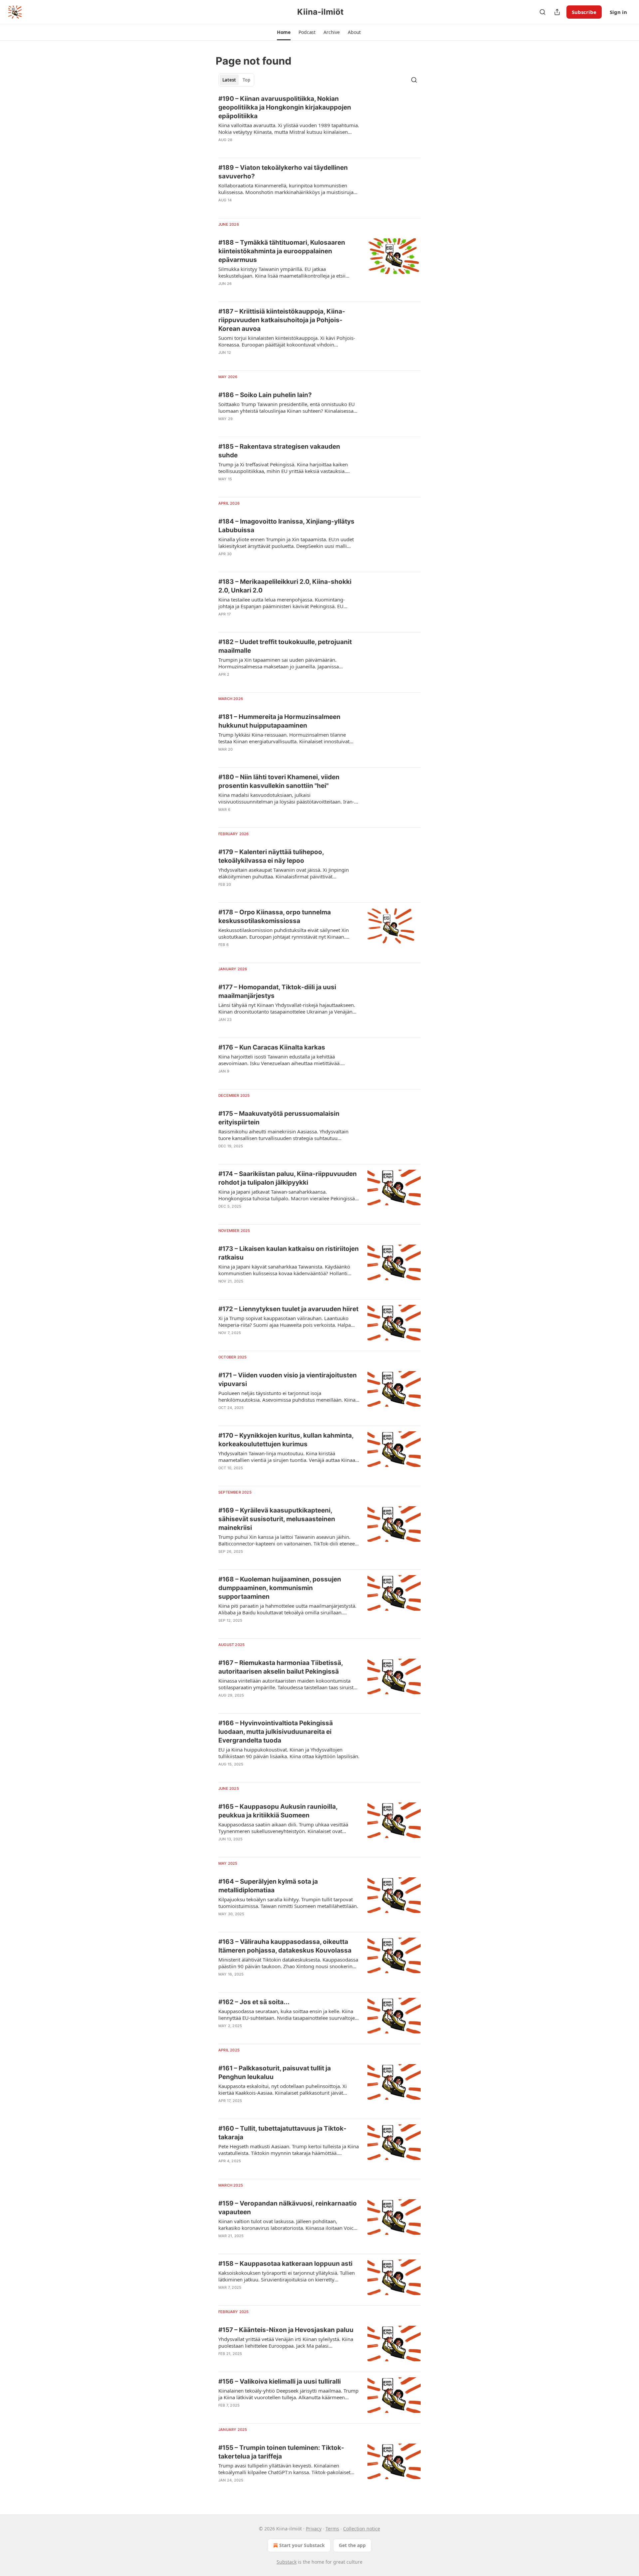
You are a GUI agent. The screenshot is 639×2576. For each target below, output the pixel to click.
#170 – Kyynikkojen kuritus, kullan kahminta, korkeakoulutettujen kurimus (286, 1440)
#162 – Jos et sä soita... (254, 2002)
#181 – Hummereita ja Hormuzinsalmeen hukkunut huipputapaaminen (279, 721)
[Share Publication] (557, 12)
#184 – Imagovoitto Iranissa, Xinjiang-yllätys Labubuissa (286, 526)
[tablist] (236, 80)
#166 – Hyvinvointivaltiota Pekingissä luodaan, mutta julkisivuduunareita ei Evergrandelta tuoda (276, 1732)
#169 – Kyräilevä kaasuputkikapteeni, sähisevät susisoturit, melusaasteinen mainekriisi (277, 1519)
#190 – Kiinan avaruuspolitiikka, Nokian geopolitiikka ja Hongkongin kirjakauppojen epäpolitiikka (285, 107)
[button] (284, 32)
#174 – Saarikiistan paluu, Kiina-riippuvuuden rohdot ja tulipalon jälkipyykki (288, 1178)
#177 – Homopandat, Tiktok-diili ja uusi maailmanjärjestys (277, 991)
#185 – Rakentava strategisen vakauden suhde (279, 451)
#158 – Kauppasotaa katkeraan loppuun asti (285, 2264)
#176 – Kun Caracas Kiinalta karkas (272, 1047)
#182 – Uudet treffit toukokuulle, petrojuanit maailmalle (285, 646)
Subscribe (584, 12)
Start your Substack (302, 2545)
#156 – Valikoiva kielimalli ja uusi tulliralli (280, 2381)
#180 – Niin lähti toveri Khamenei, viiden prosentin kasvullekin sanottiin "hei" (279, 781)
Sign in (618, 12)
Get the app (352, 2545)
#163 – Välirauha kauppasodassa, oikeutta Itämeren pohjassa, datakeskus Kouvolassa (285, 1946)
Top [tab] (246, 80)
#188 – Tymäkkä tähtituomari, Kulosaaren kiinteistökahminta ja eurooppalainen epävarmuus (282, 251)
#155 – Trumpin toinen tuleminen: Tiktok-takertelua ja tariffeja (281, 2452)
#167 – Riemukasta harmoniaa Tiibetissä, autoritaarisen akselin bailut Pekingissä (281, 1667)
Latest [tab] (229, 80)
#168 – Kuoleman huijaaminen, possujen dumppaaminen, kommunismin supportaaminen (280, 1588)
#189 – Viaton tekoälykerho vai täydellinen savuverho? (283, 172)
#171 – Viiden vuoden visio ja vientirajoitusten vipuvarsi (288, 1380)
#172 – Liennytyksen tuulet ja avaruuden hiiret (288, 1309)
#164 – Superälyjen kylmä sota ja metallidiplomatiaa (268, 1886)
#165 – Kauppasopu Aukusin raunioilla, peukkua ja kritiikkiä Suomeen (278, 1811)
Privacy (314, 2529)
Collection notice (362, 2529)
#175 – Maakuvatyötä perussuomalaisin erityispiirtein (279, 1118)
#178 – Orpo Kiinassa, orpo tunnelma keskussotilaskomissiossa (275, 917)
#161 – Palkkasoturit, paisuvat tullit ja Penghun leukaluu (275, 2073)
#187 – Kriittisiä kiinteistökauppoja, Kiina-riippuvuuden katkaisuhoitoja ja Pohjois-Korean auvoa (282, 320)
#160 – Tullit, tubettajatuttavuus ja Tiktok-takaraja (282, 2133)
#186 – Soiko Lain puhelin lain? (265, 395)
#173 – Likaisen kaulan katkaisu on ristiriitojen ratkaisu (289, 1253)
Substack (287, 2562)
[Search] (542, 12)
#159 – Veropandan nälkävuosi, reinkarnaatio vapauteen (288, 2208)
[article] (319, 123)
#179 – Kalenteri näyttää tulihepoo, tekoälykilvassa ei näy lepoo (271, 856)
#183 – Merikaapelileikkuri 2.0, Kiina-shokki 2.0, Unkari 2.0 (285, 586)
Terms (332, 2529)
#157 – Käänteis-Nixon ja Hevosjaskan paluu (286, 2330)
